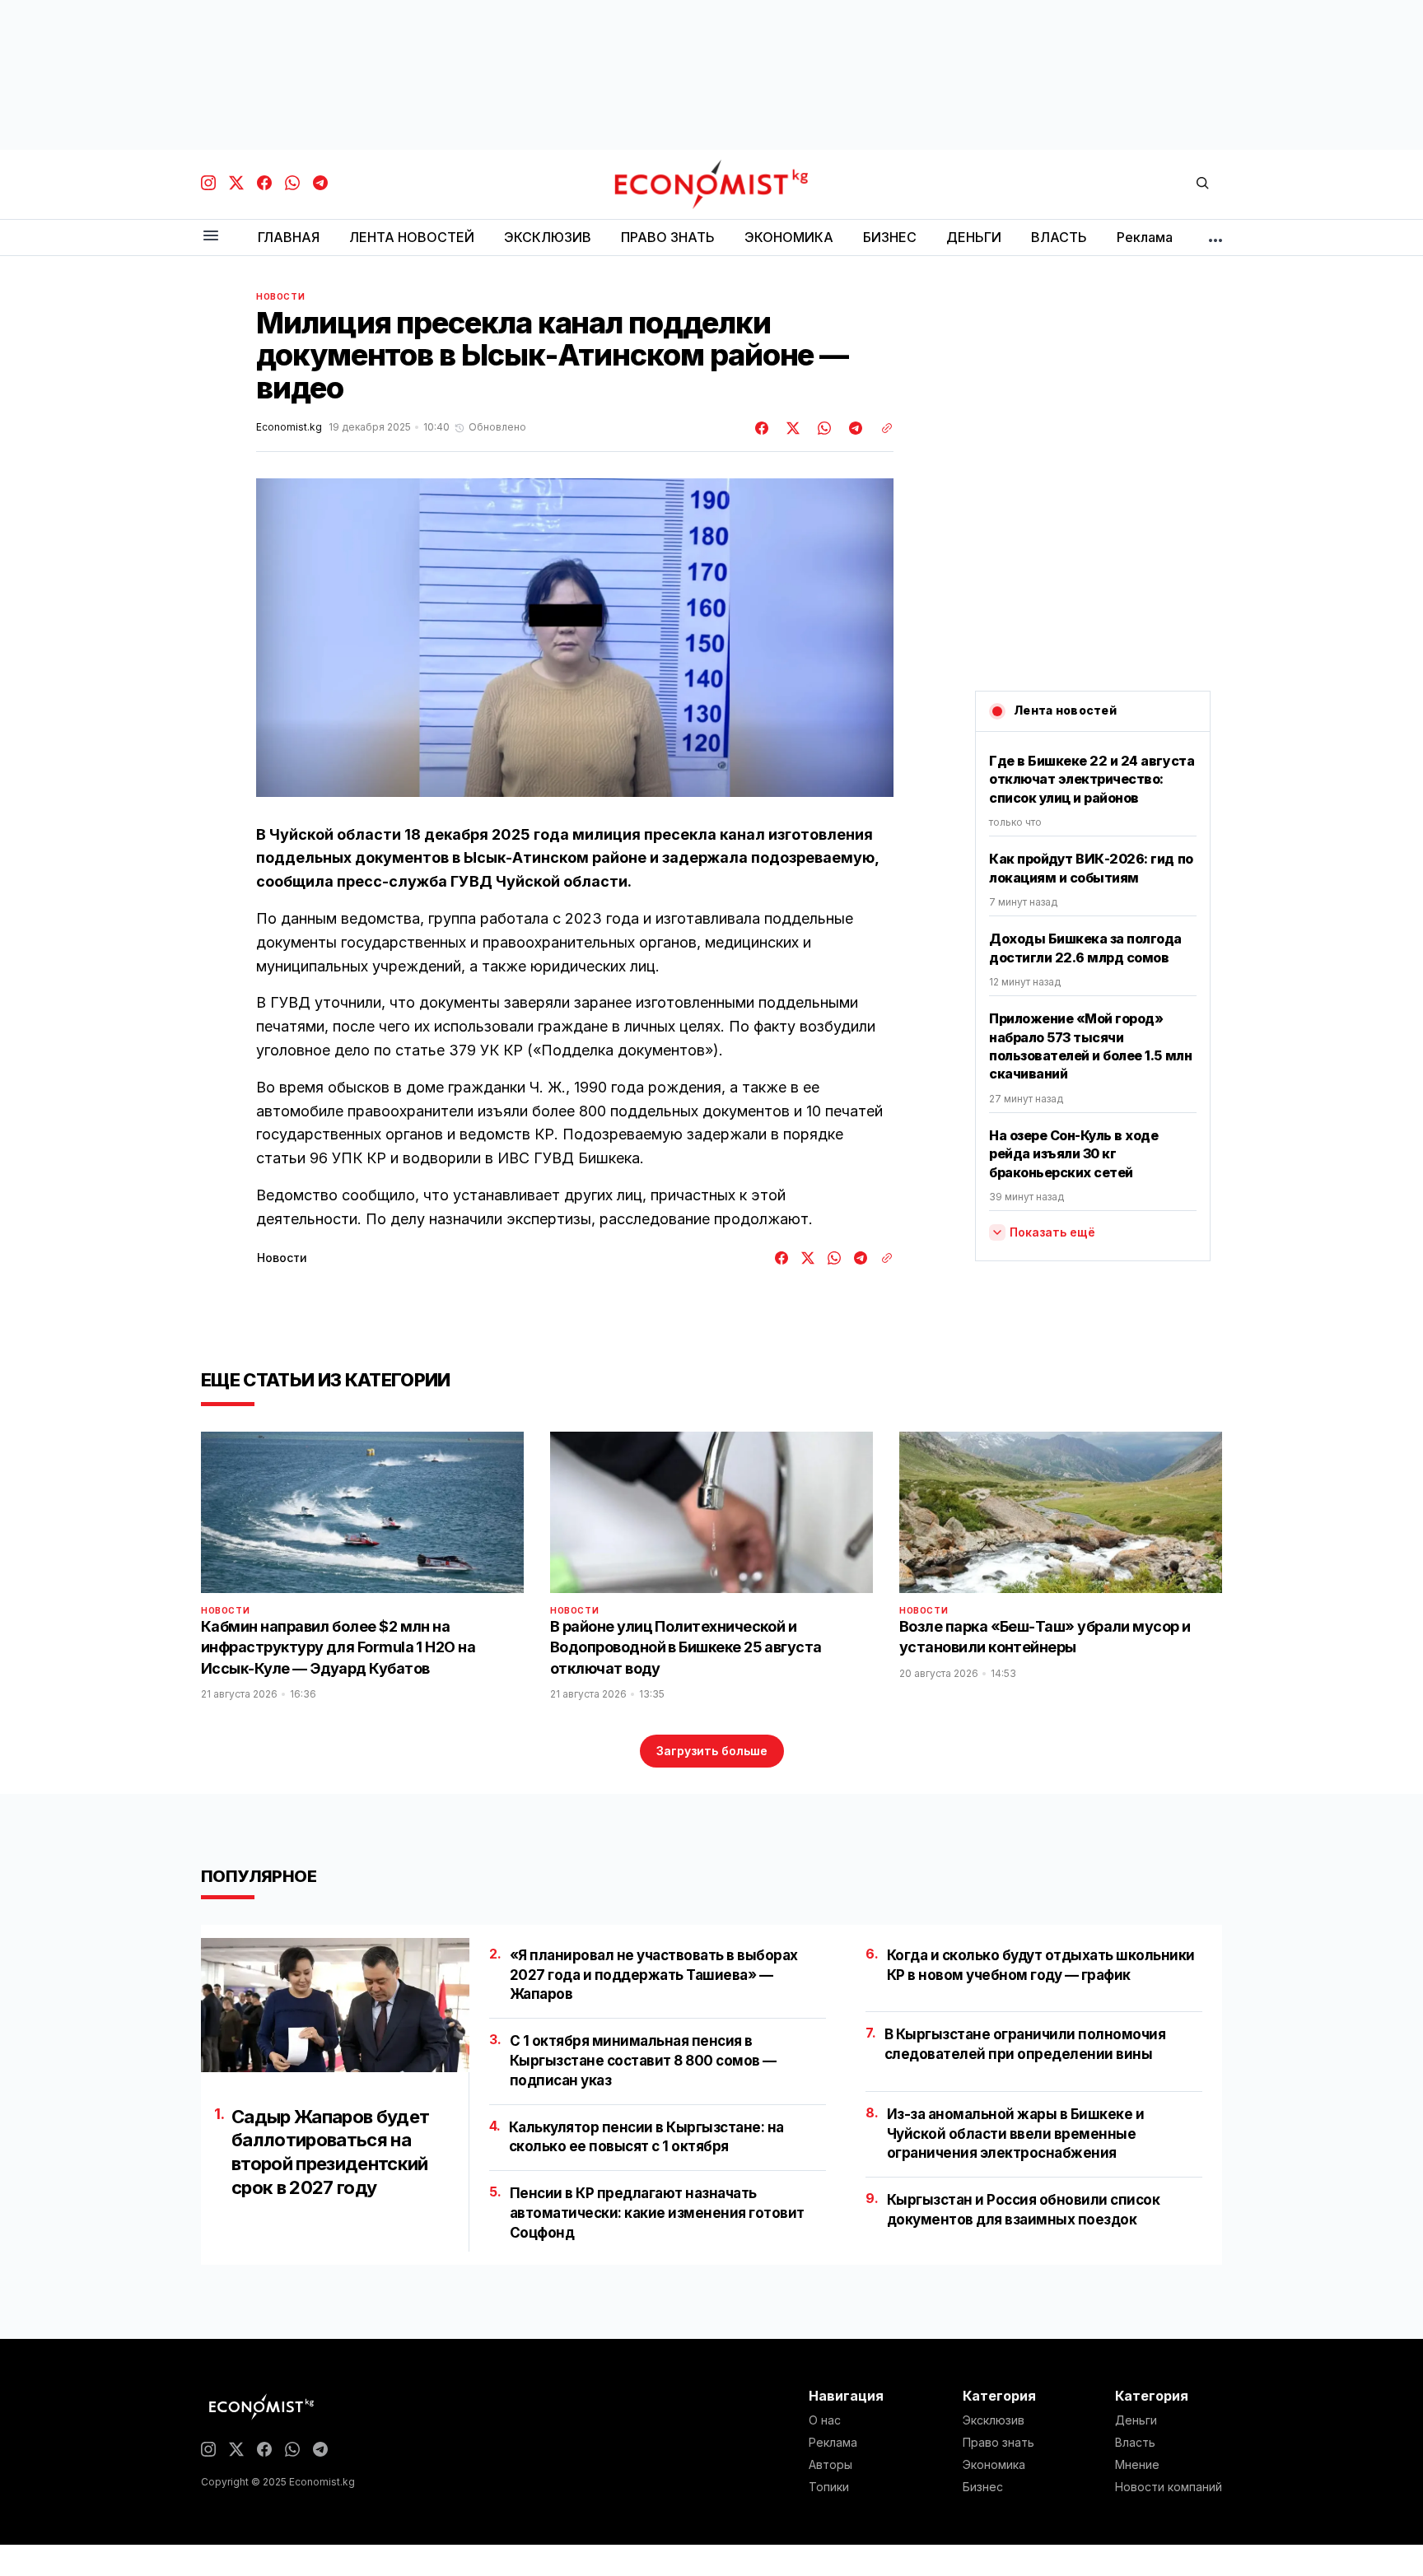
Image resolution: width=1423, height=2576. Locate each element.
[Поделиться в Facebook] (763, 428)
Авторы (830, 2465)
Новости (280, 296)
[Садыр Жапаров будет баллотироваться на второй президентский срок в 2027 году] (335, 2005)
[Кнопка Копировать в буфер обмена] (881, 428)
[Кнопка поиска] (1202, 184)
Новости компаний (1169, 2487)
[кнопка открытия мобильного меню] (211, 237)
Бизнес (983, 2487)
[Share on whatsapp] (822, 428)
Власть (1135, 2443)
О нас (825, 2420)
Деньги (1136, 2420)
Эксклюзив (994, 2420)
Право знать (998, 2443)
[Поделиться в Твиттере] (791, 428)
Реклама (833, 2443)
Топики (829, 2487)
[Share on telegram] (853, 428)
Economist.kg (289, 427)
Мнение (1137, 2465)
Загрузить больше (712, 1751)
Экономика (994, 2465)
